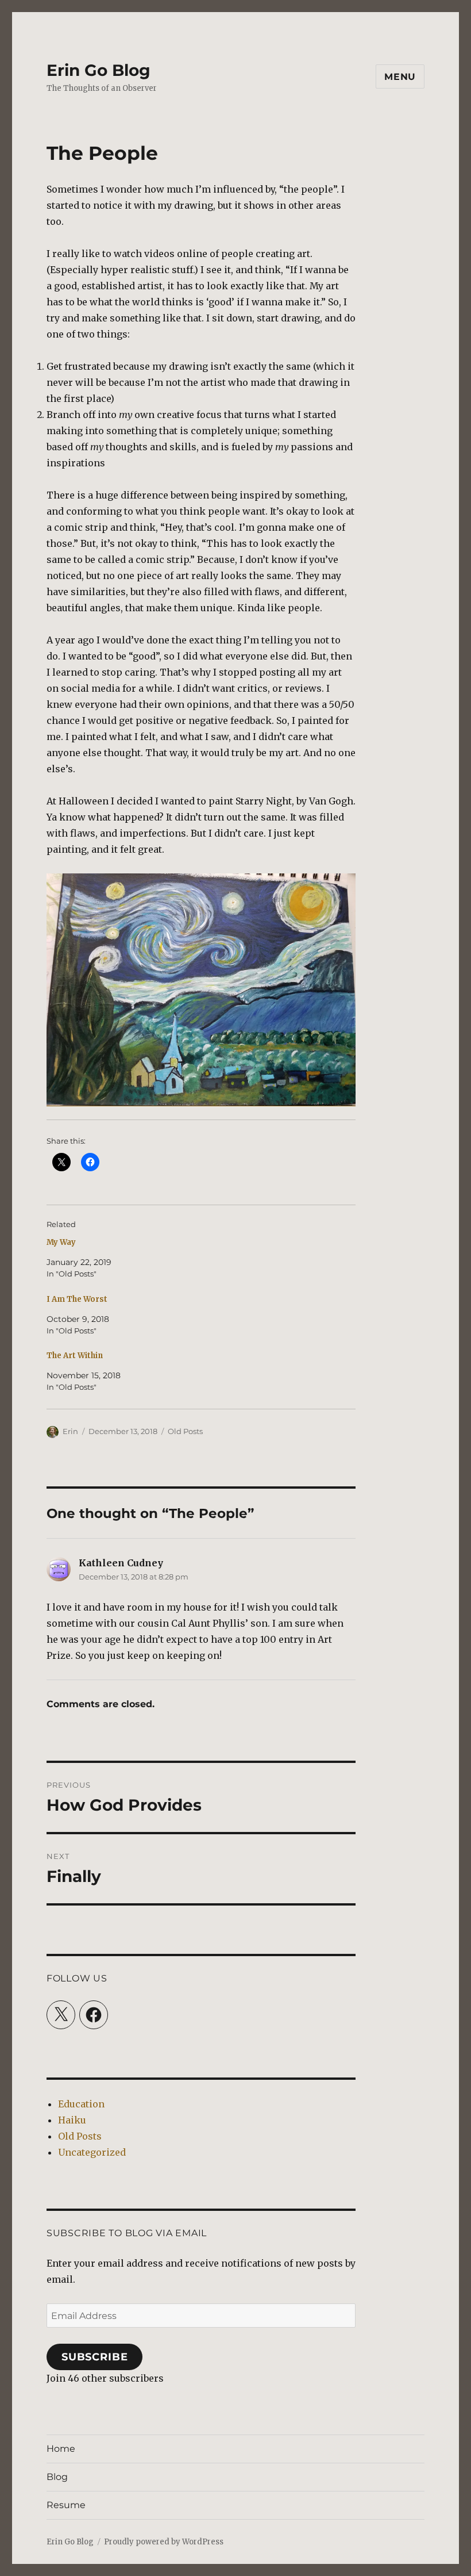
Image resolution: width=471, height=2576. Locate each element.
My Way (61, 1242)
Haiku (72, 2120)
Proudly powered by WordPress (164, 2542)
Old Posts (185, 1431)
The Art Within (75, 1356)
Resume (66, 2505)
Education (81, 2104)
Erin (70, 1431)
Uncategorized (92, 2152)
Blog (57, 2477)
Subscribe (95, 2357)
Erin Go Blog (99, 70)
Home (61, 2449)
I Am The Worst (77, 1299)
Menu (400, 77)
